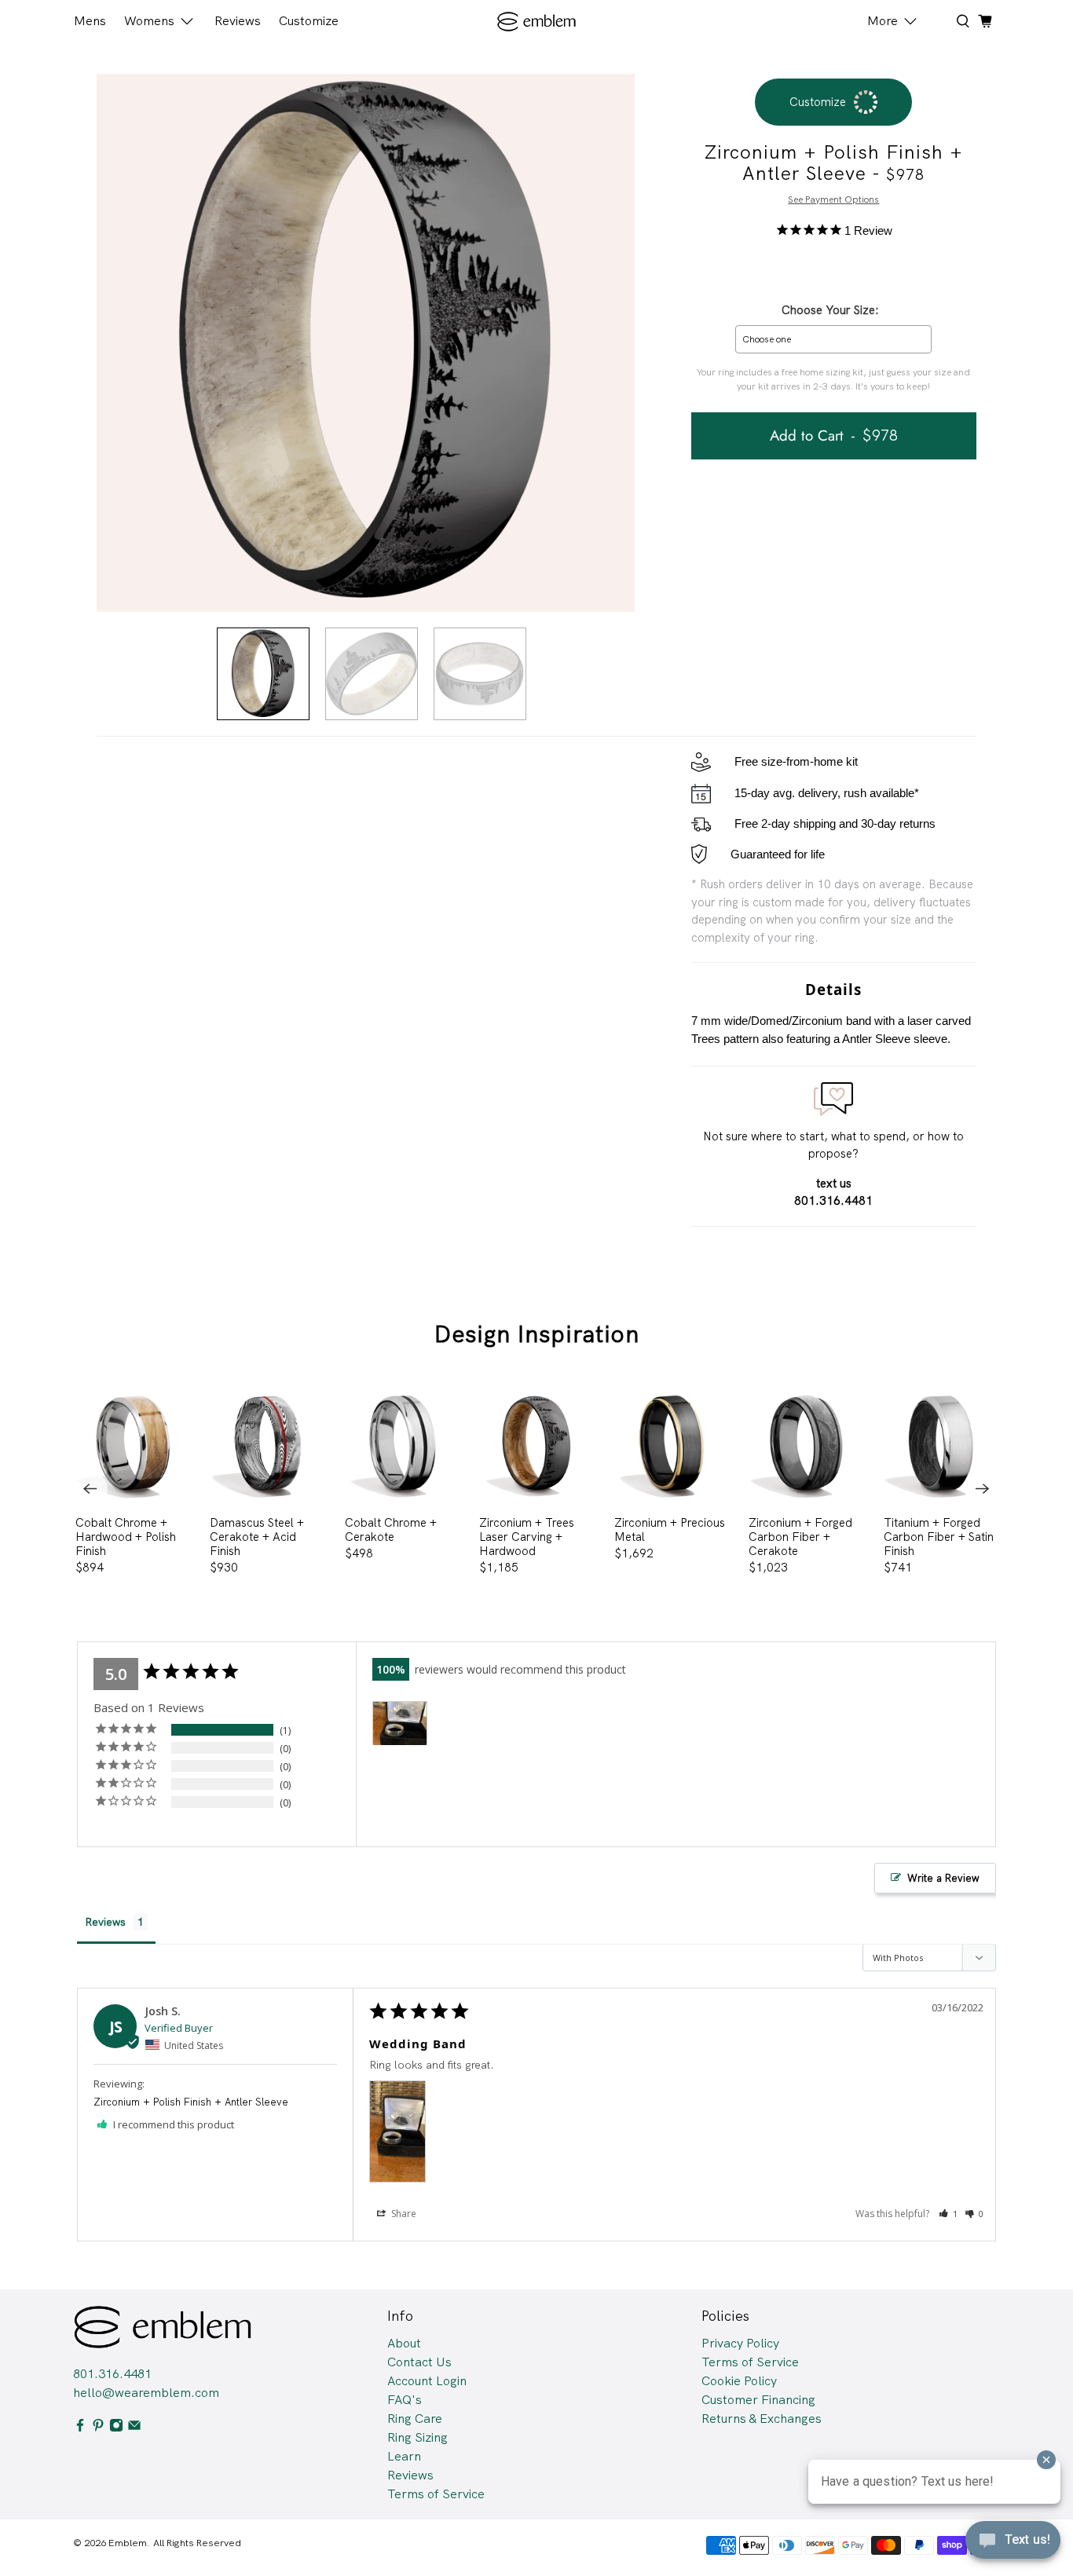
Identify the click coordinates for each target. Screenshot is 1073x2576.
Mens (90, 21)
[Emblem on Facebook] (80, 2428)
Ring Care (415, 2419)
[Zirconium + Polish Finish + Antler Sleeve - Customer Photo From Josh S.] (400, 1723)
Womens (149, 21)
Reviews (238, 21)
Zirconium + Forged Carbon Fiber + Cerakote (800, 1537)
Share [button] (403, 2214)
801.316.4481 (112, 2374)
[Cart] (985, 21)
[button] (948, 2214)
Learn (404, 2456)
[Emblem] (537, 22)
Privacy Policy (740, 2343)
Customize (309, 21)
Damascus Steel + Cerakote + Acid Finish (257, 1537)
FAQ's (405, 2400)
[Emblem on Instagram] (116, 2428)
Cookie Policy (739, 2381)
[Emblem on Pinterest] (98, 2428)
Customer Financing (758, 2400)
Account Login (427, 2381)
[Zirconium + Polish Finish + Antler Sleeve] (366, 343)
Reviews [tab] (105, 1922)
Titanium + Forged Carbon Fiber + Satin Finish (939, 1537)
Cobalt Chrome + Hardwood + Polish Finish (126, 1537)
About (404, 2343)
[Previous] (90, 1489)
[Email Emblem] (134, 2428)
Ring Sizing (417, 2437)
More (883, 21)
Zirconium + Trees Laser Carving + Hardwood (527, 1537)
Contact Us (419, 2362)
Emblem (128, 2543)
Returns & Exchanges (762, 2419)
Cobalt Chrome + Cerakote (391, 1529)
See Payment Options (833, 199)
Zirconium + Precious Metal (670, 1529)
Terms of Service (436, 2494)
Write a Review (943, 1878)
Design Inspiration (537, 1334)
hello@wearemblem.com (146, 2393)
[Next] (983, 1489)
